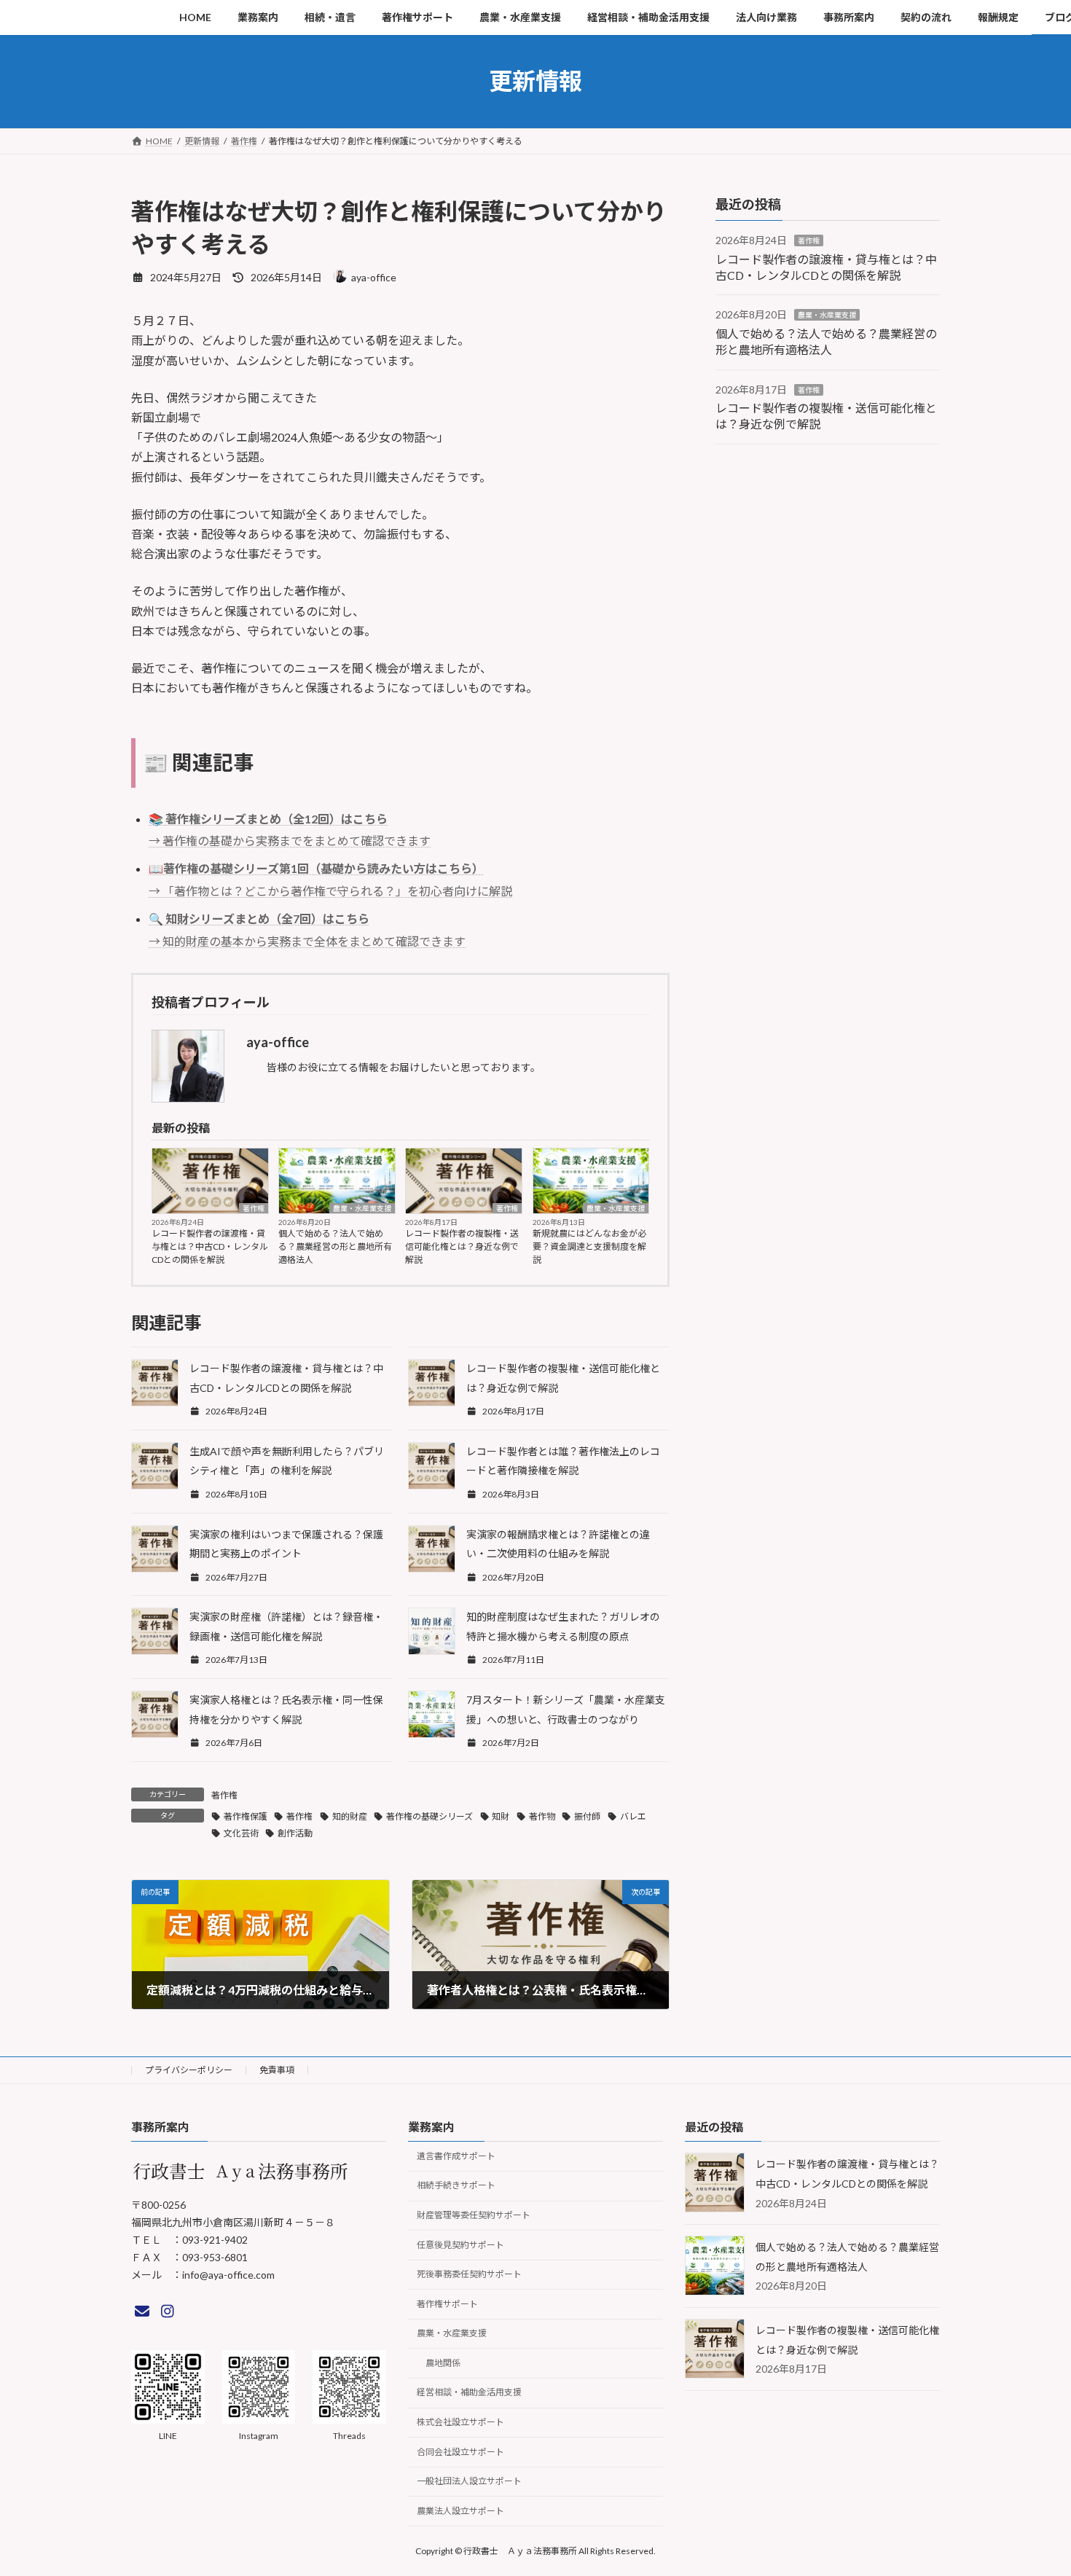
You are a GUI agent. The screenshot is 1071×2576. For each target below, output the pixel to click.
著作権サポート (447, 2304)
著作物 (542, 1816)
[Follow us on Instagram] (168, 2311)
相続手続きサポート (456, 2185)
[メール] (142, 2311)
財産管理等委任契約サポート (474, 2215)
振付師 (587, 1816)
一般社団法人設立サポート (469, 2481)
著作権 (254, 1208)
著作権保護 (246, 1816)
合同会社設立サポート (460, 2452)
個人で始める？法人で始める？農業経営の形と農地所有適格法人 (335, 1246)
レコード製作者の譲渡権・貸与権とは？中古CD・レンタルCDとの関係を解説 (210, 1246)
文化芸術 (241, 1833)
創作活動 (295, 1833)
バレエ (633, 1816)
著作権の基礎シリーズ (429, 1816)
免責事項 (277, 2070)
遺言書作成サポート (456, 2156)
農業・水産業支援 (362, 1208)
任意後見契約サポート (460, 2244)
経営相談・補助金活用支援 (469, 2392)
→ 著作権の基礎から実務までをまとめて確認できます (290, 841)
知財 (501, 1816)
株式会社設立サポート (460, 2422)
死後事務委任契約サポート (469, 2274)
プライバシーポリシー (189, 2070)
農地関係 (443, 2363)
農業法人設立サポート (460, 2511)
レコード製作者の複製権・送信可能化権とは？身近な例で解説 (462, 1246)
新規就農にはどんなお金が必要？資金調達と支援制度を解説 (589, 1246)
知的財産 (350, 1816)
